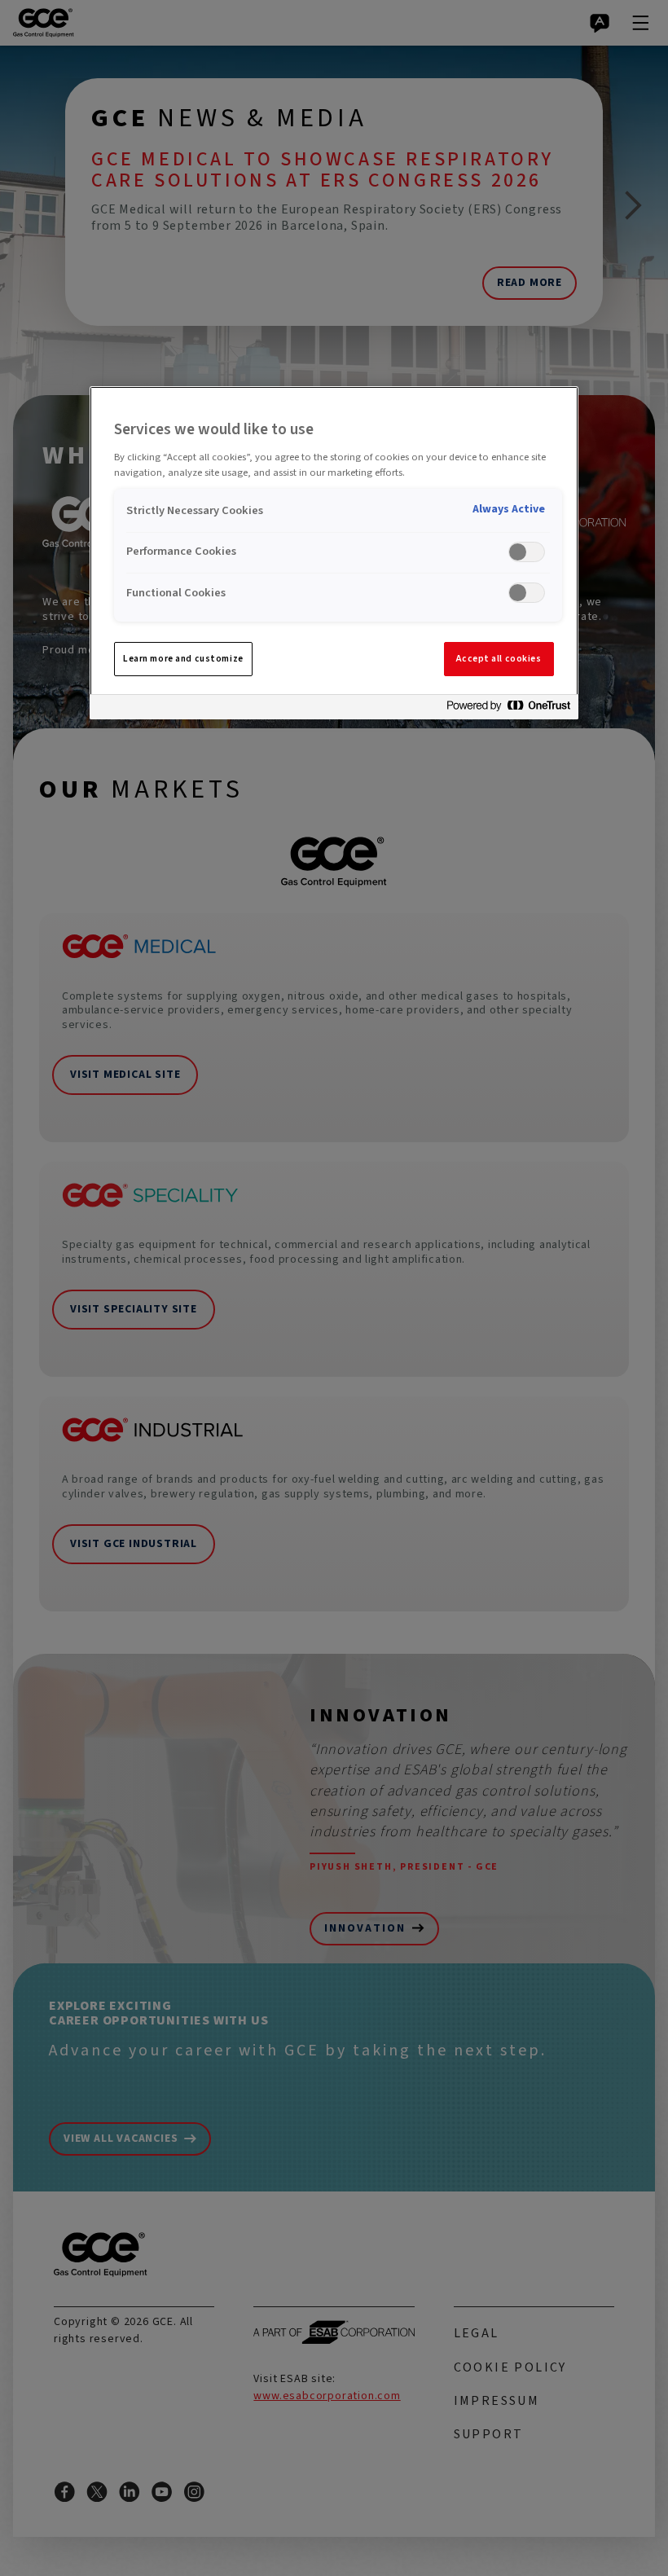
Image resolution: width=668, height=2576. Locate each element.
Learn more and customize (183, 659)
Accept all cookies (499, 659)
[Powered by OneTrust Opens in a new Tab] (508, 709)
